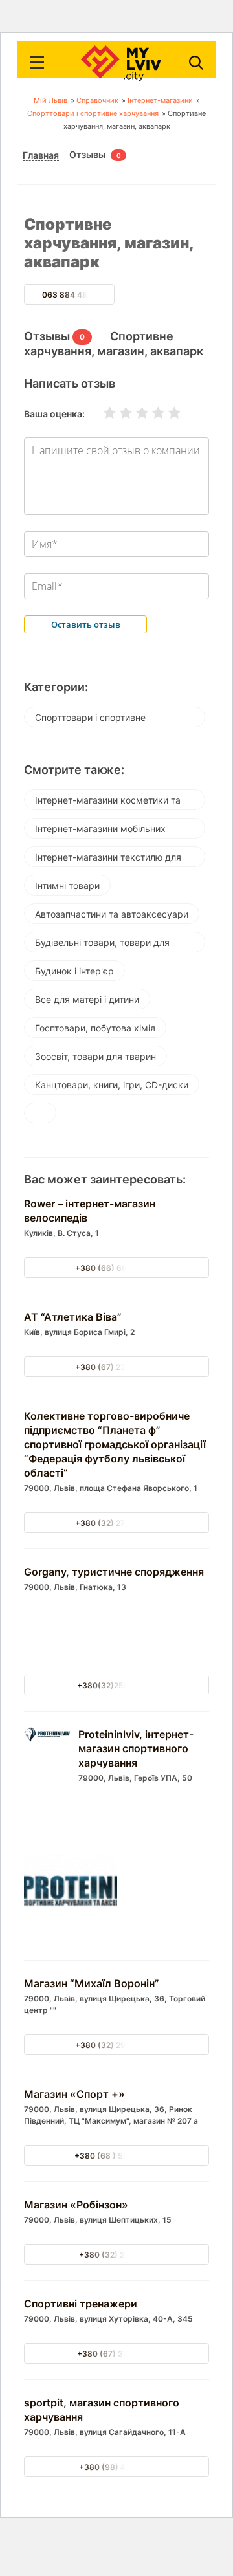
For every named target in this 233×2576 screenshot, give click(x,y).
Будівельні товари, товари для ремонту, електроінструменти (102, 945)
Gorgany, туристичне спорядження (114, 1572)
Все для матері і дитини (87, 999)
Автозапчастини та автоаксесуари (112, 914)
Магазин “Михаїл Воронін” (92, 1983)
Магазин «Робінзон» (76, 2205)
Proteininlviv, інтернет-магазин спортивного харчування (136, 1748)
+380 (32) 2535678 (117, 2255)
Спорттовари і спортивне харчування (93, 113)
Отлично (166, 413)
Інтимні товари (67, 886)
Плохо (118, 413)
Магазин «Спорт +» (74, 2094)
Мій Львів (50, 100)
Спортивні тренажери (81, 2304)
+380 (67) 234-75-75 (116, 1367)
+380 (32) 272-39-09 (116, 1523)
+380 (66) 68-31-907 (117, 1268)
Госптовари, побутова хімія (95, 1028)
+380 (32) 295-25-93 (117, 2045)
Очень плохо (102, 413)
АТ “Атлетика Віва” (73, 1317)
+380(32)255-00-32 (117, 1685)
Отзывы (87, 155)
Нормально (134, 413)
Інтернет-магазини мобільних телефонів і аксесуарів (100, 831)
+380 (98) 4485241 (117, 2467)
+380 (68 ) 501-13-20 (116, 2156)
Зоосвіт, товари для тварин (95, 1056)
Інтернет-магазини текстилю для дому (108, 859)
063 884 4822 (69, 295)
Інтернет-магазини (160, 100)
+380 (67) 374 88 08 (117, 2354)
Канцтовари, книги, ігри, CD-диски (112, 1085)
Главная (41, 155)
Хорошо (150, 413)
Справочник (97, 100)
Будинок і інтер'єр (74, 971)
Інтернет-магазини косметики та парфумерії (108, 802)
